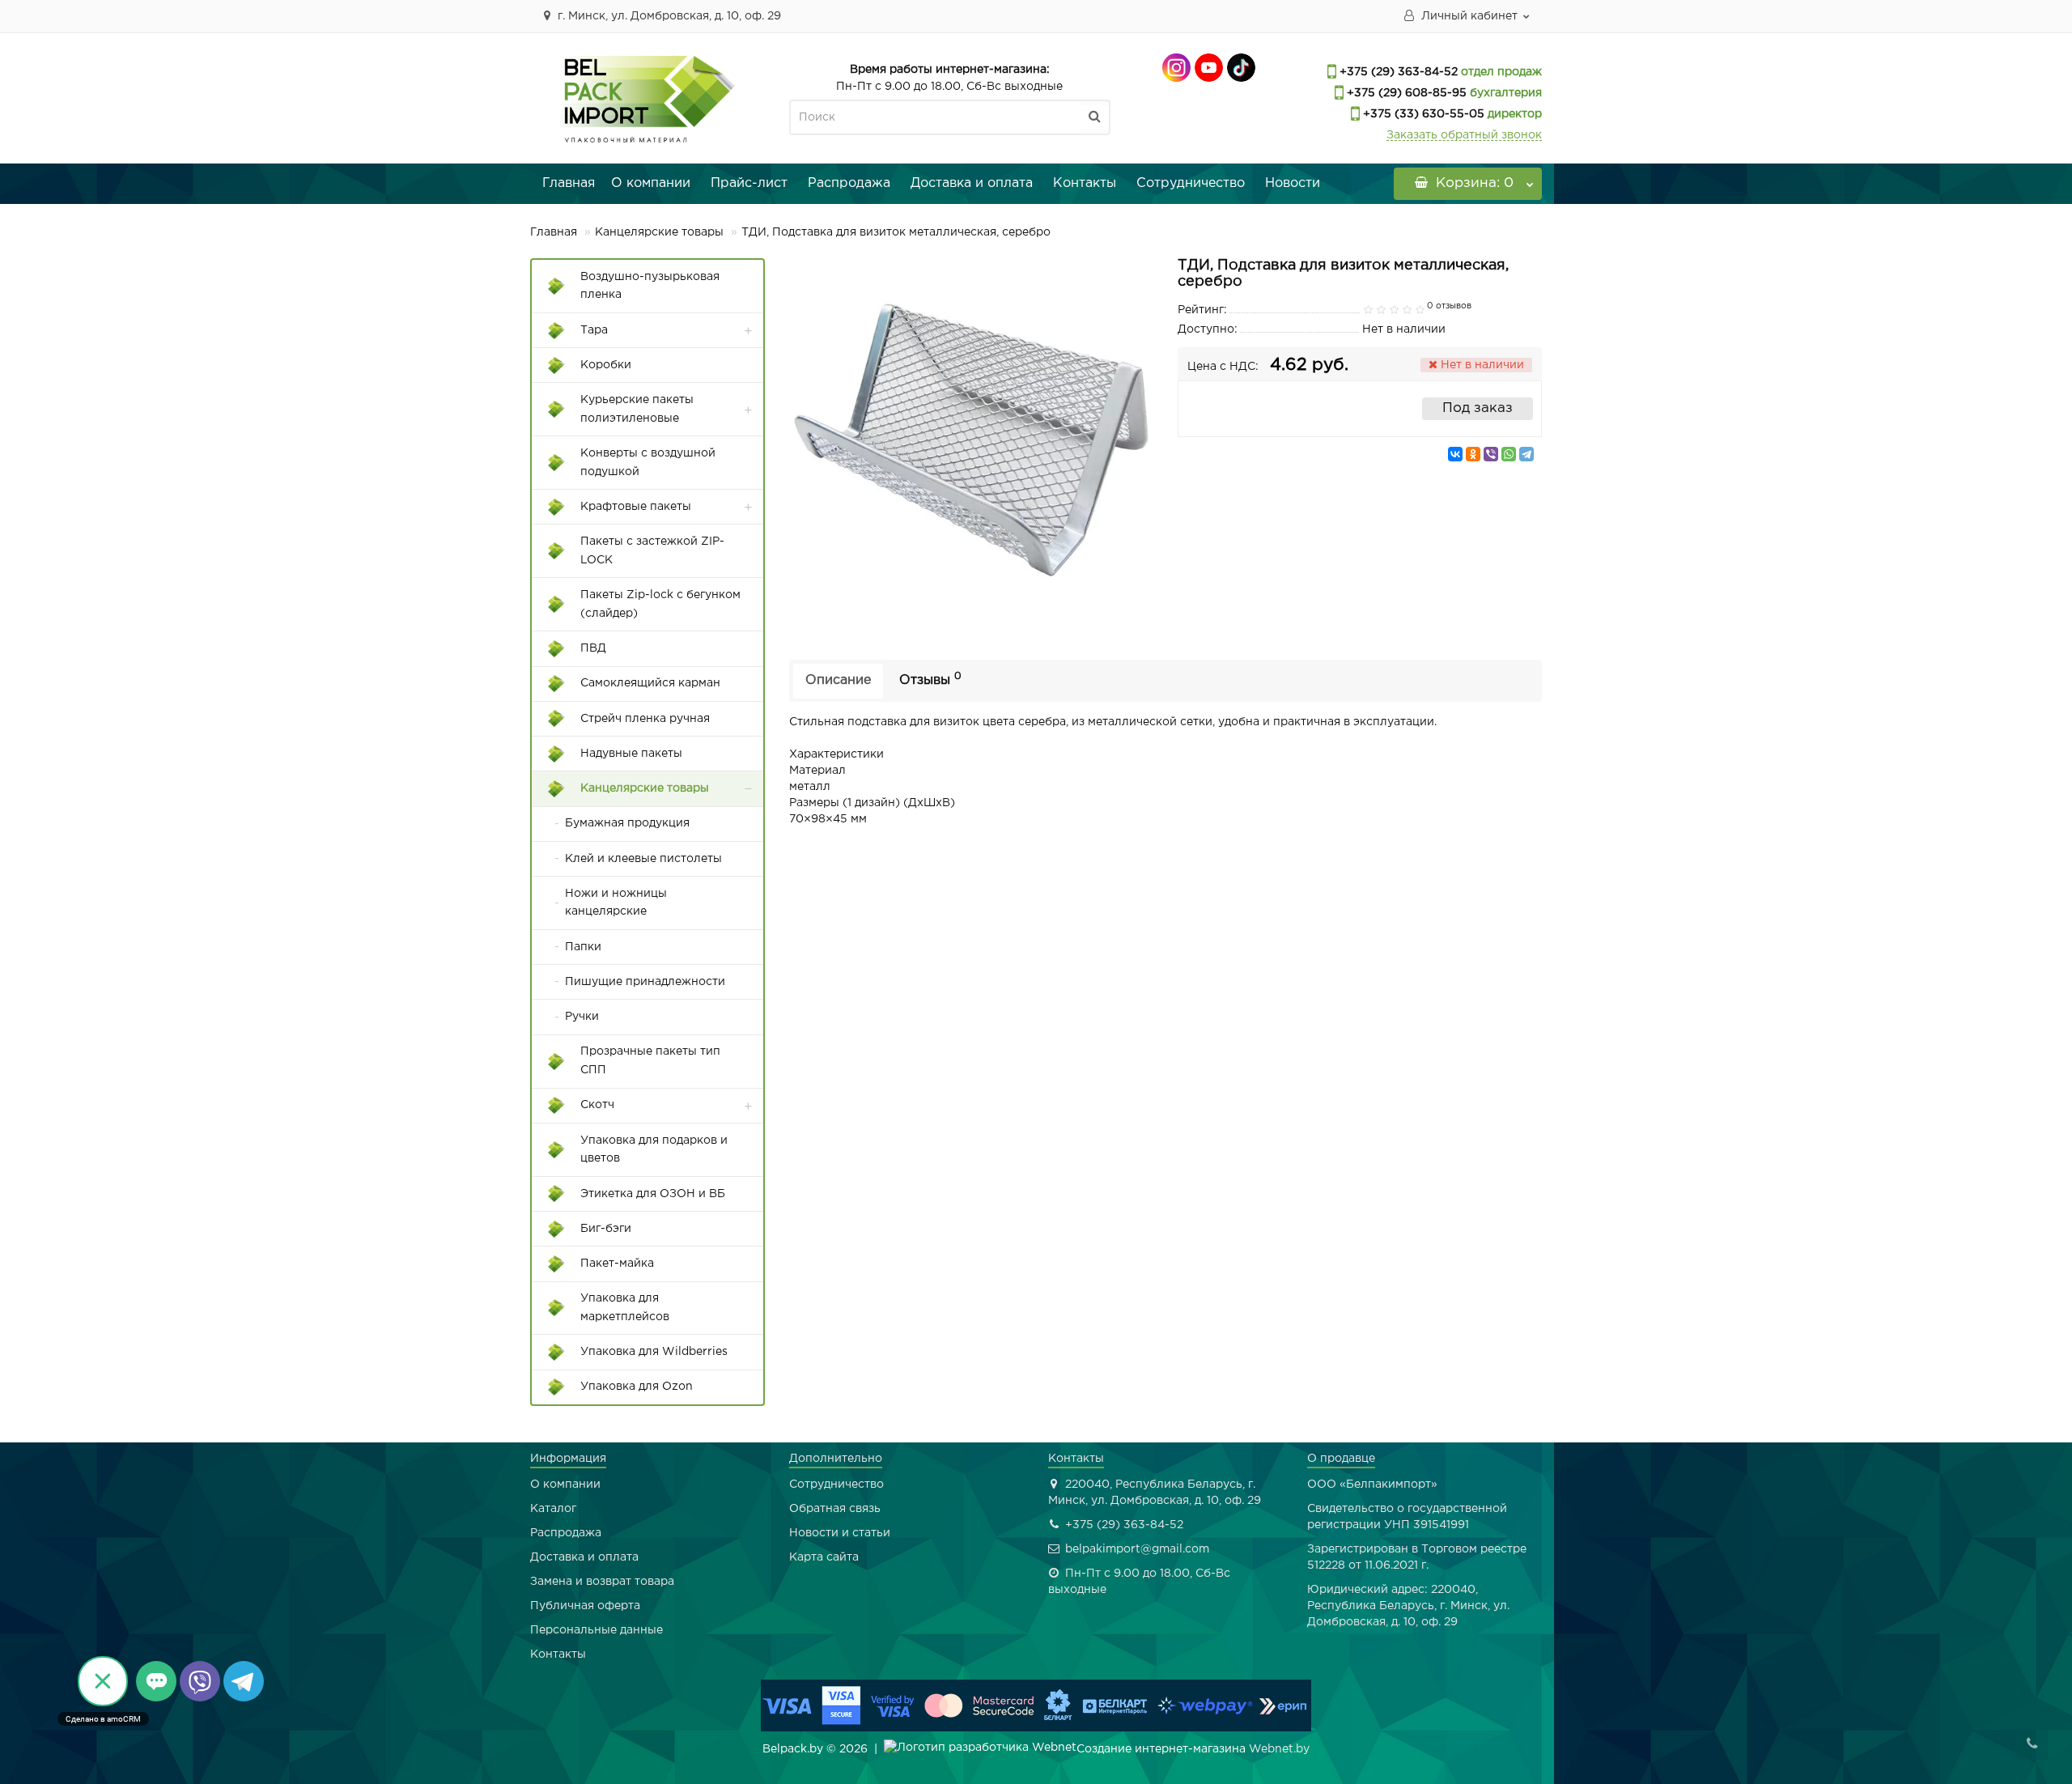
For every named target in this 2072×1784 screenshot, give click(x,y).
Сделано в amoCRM (103, 1719)
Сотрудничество (1191, 183)
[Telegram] (1526, 454)
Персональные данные (597, 1630)
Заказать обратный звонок (1464, 135)
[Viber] (1491, 454)
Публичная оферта (585, 1606)
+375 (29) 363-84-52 (1397, 72)
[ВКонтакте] (1455, 454)
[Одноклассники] (1473, 454)
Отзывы (930, 679)
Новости (1293, 183)
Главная (569, 183)
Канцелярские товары (659, 232)
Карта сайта (824, 1557)
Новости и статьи (840, 1533)
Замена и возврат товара (602, 1582)
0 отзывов (1449, 306)
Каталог (553, 1509)
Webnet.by (1279, 1749)
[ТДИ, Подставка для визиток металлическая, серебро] (971, 440)
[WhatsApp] (1509, 454)
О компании (651, 183)
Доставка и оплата (972, 183)
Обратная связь (835, 1509)
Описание (838, 680)
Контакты (1085, 183)
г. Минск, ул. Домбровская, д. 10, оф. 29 (668, 16)
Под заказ (1478, 408)
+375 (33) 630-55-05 (1422, 114)
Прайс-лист (749, 183)
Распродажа (849, 183)
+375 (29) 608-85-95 (1405, 93)
